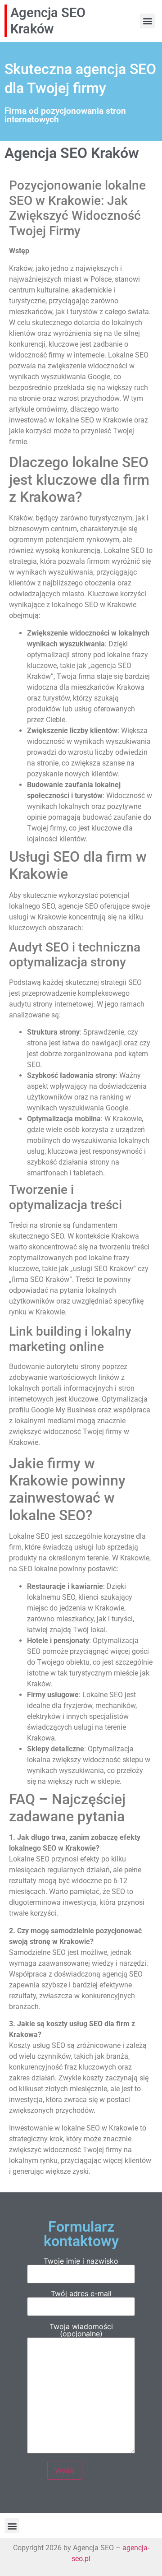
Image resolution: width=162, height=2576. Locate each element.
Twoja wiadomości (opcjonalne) (81, 2330)
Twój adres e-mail (81, 2294)
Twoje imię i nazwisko (81, 2261)
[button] (147, 21)
